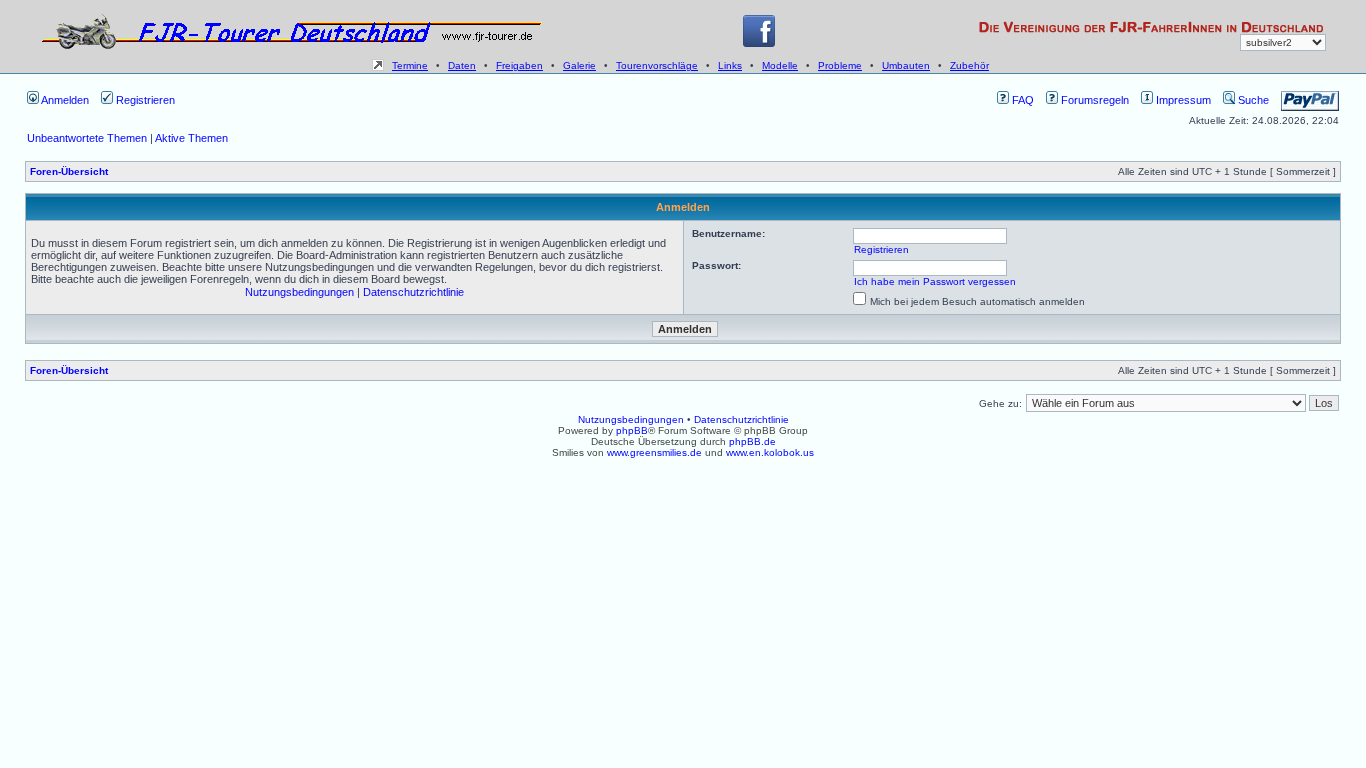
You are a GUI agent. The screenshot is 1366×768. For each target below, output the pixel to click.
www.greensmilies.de (654, 452)
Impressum (1182, 100)
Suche (1252, 100)
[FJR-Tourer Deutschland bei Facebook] (759, 43)
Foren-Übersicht (69, 171)
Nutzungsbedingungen (299, 292)
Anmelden (64, 100)
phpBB (632, 430)
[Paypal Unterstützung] (1310, 100)
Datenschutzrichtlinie (413, 292)
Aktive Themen (191, 138)
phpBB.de (752, 441)
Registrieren (144, 100)
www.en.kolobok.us (770, 452)
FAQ (1021, 100)
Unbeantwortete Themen (87, 138)
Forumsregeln (1093, 100)
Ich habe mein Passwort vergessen (935, 281)
